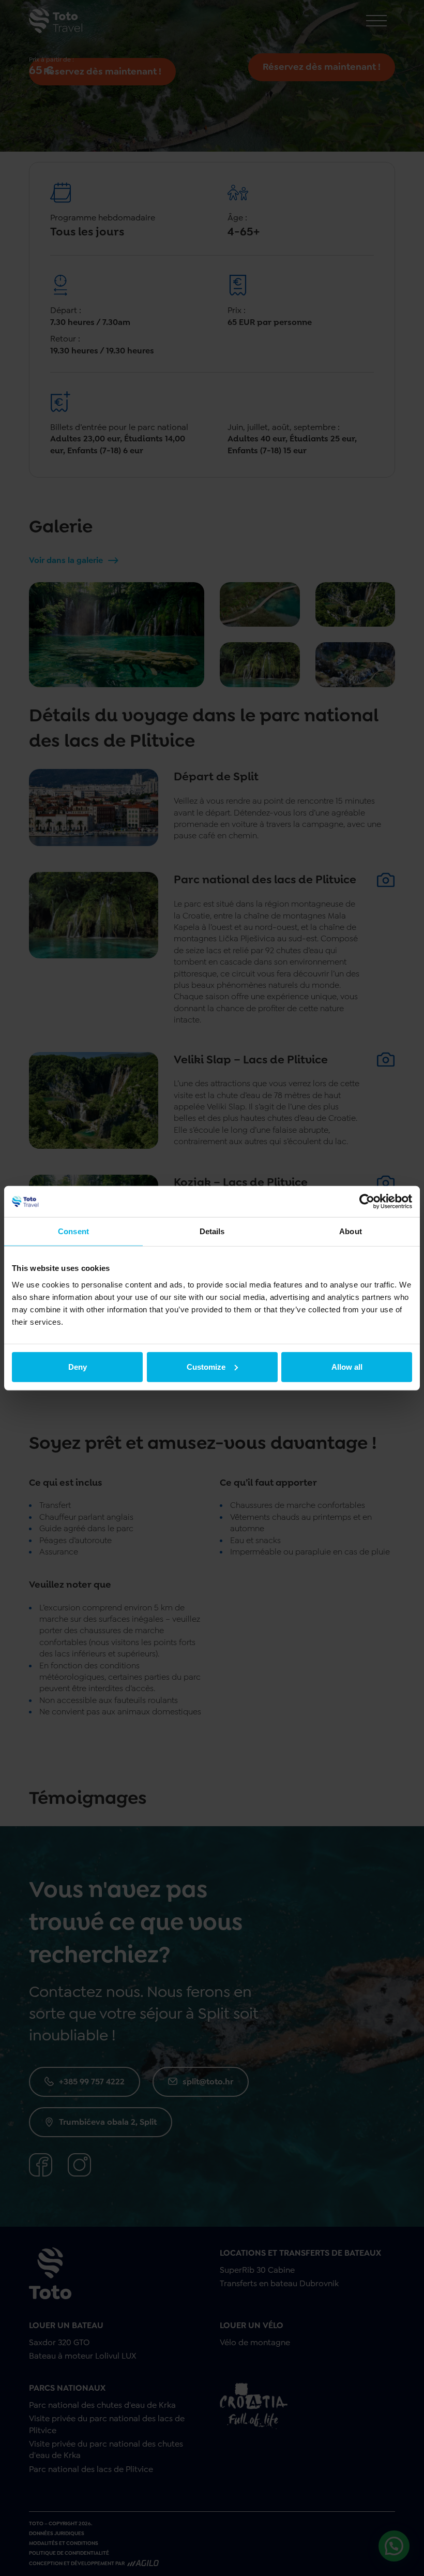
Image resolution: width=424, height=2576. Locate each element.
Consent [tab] (73, 1231)
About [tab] (351, 1231)
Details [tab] (212, 1231)
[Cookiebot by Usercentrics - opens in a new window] (367, 1202)
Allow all (347, 1366)
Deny (78, 1366)
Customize (206, 1366)
